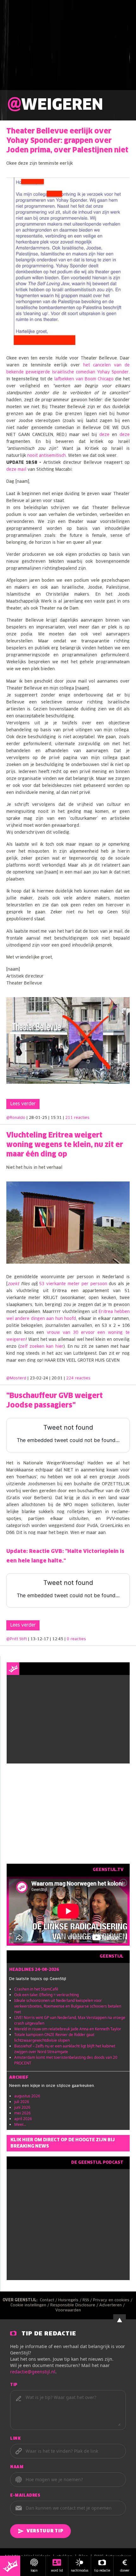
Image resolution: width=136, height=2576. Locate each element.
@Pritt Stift (17, 1639)
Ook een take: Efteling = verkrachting (46, 1995)
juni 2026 (22, 2107)
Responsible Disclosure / (75, 2305)
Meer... (20, 2124)
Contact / (49, 2300)
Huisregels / (70, 2300)
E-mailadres (25, 2496)
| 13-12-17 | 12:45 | (57, 1639)
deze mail (16, 470)
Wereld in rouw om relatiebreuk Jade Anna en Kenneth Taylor (68, 2029)
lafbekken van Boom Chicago (84, 379)
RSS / (88, 2300)
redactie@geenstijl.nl (33, 2372)
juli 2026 (22, 2102)
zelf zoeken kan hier (42, 1347)
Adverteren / (113, 2305)
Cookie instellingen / (30, 2305)
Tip (14, 2385)
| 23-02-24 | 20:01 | (59, 1378)
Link (15, 2439)
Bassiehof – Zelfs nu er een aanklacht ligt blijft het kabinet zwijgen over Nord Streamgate (65, 2049)
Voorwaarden (68, 2310)
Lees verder (23, 1104)
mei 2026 (22, 2113)
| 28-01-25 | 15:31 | (58, 1118)
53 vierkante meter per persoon (73, 1284)
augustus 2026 (27, 2096)
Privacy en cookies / (113, 2300)
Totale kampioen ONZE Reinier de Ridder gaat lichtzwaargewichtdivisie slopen (54, 2037)
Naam (17, 2467)
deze (104, 435)
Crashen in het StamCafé (36, 1989)
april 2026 (23, 2119)
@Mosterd (16, 1378)
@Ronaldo (16, 1118)
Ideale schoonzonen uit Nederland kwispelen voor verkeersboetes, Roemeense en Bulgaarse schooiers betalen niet (68, 2006)
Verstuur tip (45, 2531)
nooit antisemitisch (46, 456)
